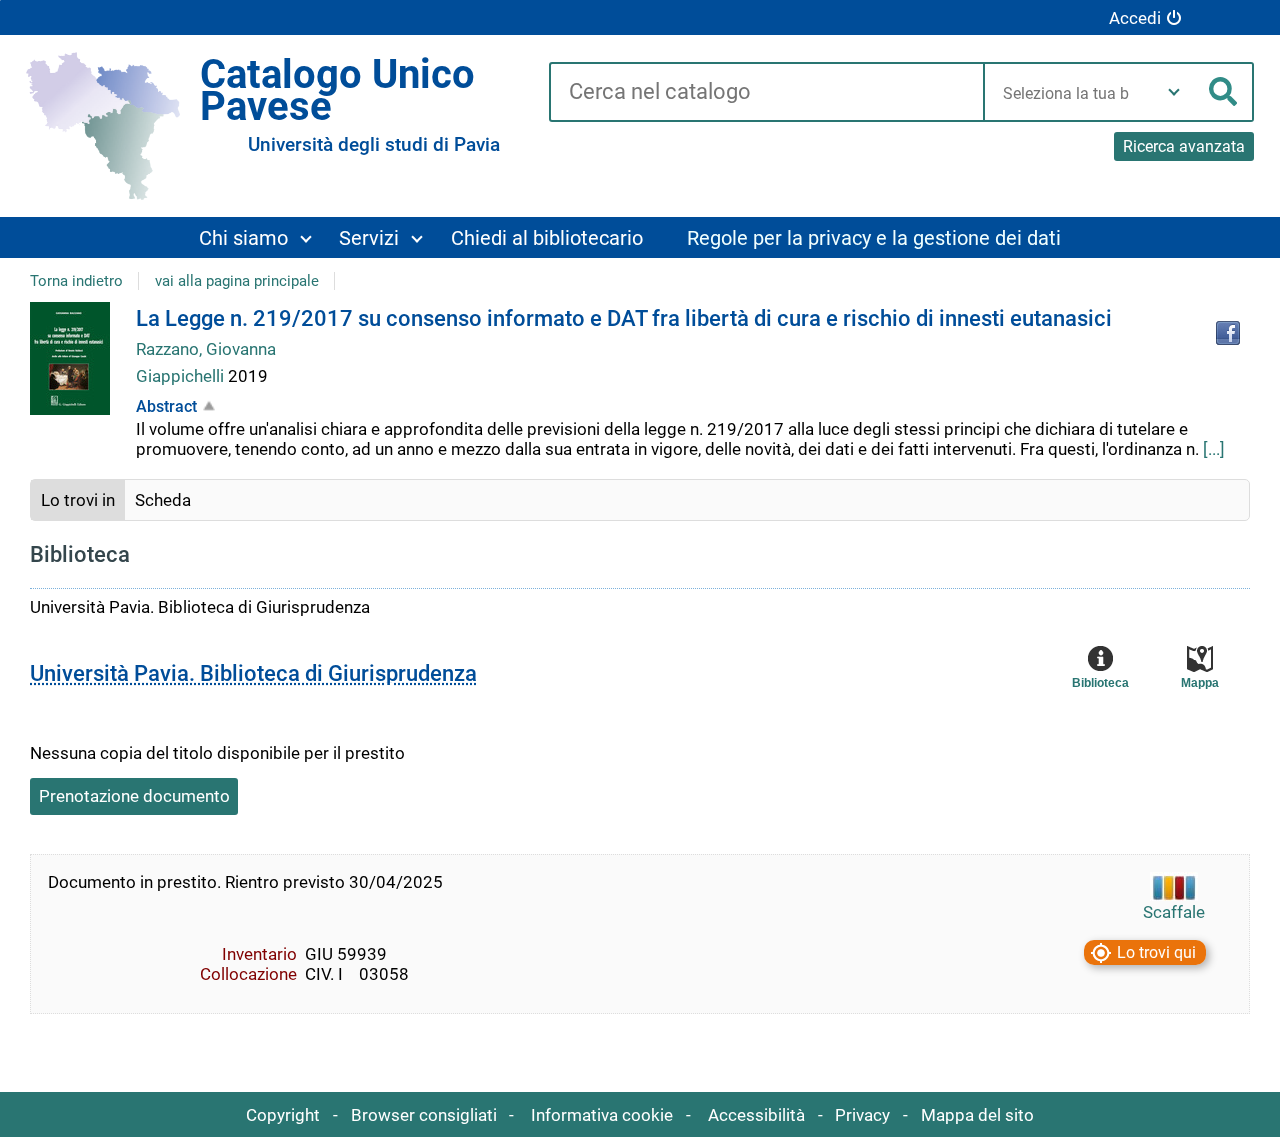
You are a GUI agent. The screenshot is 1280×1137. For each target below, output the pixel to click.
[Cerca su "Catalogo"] (766, 93)
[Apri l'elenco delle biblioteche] (1174, 92)
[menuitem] (255, 237)
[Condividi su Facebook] (1228, 333)
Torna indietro (76, 281)
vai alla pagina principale (237, 281)
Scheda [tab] (163, 500)
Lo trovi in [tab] (78, 500)
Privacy (862, 1115)
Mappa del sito (977, 1115)
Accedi (1135, 18)
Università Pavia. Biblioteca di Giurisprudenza (253, 673)
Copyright (283, 1115)
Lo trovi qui (1156, 952)
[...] (1214, 449)
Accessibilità (756, 1115)
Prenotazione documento (134, 796)
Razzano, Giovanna (206, 349)
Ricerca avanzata (1184, 146)
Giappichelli (182, 376)
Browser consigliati (424, 1115)
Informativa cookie (602, 1115)
